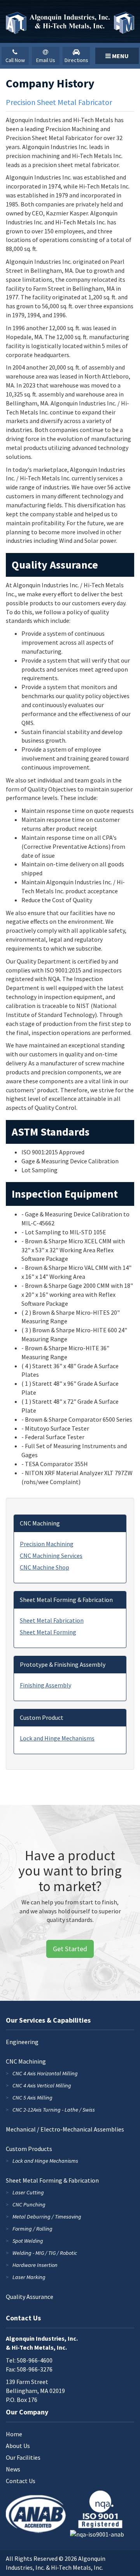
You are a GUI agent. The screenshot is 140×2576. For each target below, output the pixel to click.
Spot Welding (28, 2241)
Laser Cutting (28, 2192)
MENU (120, 56)
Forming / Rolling (32, 2229)
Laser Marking (29, 2277)
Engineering (22, 2042)
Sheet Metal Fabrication (52, 1620)
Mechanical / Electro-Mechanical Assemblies (65, 2129)
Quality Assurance (30, 2297)
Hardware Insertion (35, 2265)
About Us (18, 2446)
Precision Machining (47, 1544)
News (13, 2469)
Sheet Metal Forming (48, 1632)
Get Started (70, 1949)
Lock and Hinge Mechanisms (57, 1738)
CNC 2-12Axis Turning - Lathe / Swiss (54, 2110)
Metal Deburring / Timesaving (47, 2217)
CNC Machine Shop (45, 1567)
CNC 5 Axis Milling (32, 2098)
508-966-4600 (35, 2360)
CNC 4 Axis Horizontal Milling (45, 2073)
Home (14, 2434)
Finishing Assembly (45, 1685)
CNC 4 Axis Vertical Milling (42, 2085)
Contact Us (21, 2481)
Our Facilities (23, 2457)
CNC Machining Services (51, 1556)
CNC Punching (29, 2204)
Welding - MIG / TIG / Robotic (45, 2253)
